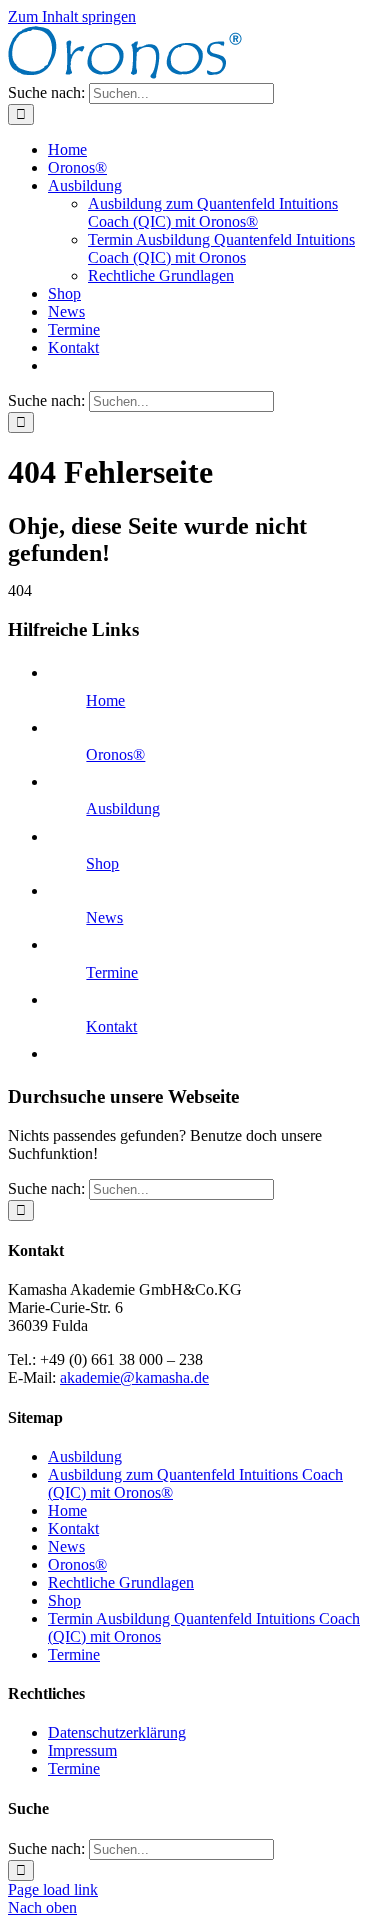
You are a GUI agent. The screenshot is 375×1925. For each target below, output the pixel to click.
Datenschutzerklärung (117, 1732)
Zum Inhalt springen (72, 16)
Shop (102, 863)
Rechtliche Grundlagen (121, 1582)
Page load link (53, 1889)
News (104, 917)
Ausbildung (123, 808)
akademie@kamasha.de (134, 1377)
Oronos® (115, 754)
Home (105, 700)
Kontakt (111, 1026)
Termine (112, 972)
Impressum (82, 1750)
